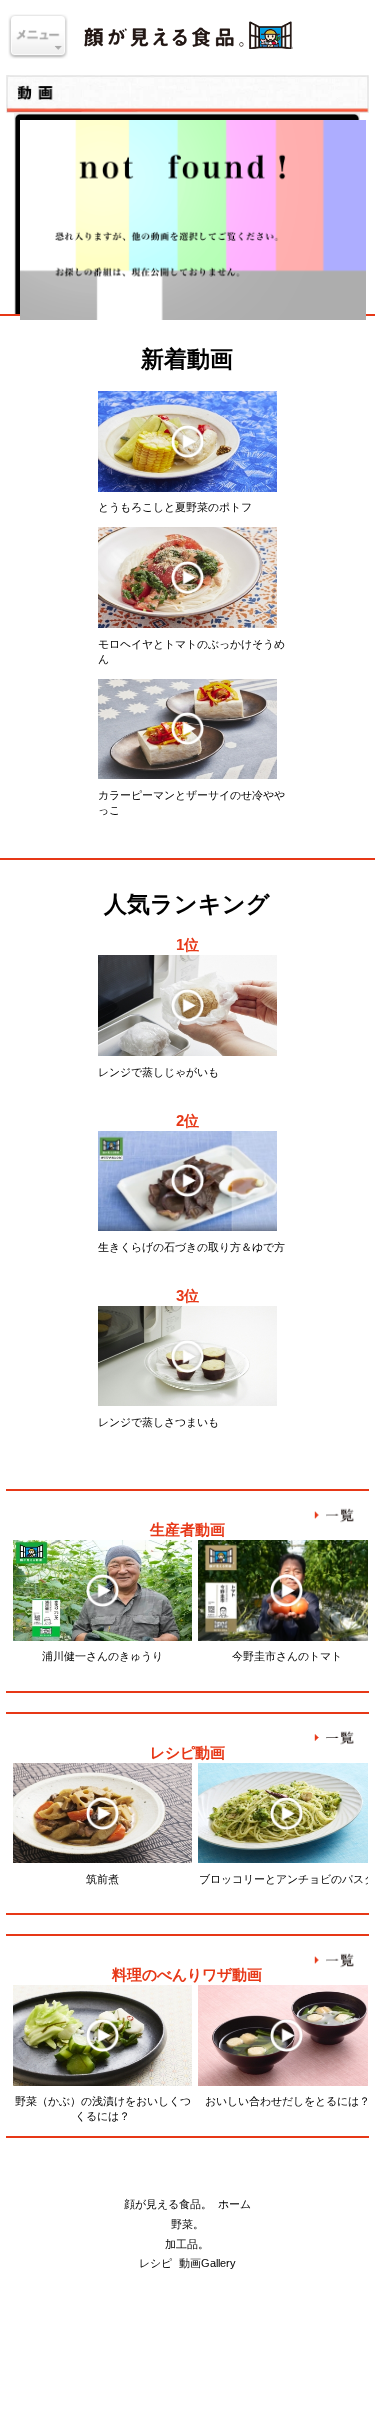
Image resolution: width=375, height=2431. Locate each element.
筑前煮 (102, 1879)
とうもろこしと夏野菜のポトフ (175, 507)
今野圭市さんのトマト (287, 1656)
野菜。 (187, 2224)
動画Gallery (207, 2263)
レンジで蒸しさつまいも (158, 1422)
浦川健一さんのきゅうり (102, 1656)
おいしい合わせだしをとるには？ (287, 2101)
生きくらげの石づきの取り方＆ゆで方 (191, 1247)
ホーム (234, 2204)
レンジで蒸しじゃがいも (158, 1072)
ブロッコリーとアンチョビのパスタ (287, 1879)
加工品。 (187, 2244)
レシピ (155, 2263)
